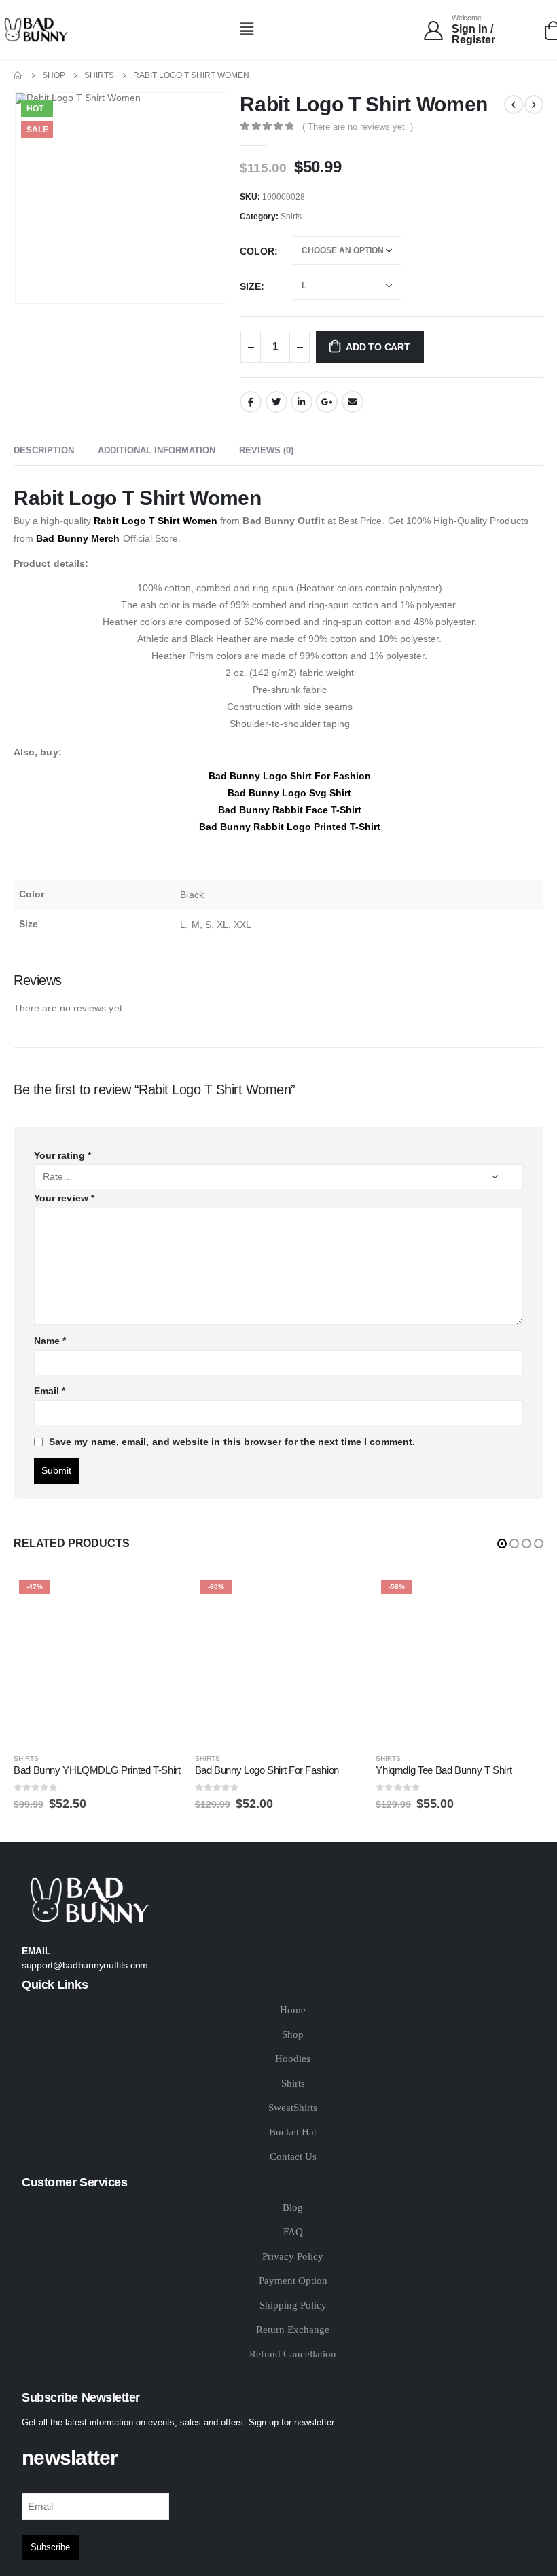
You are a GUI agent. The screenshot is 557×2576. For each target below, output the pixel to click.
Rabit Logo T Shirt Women (156, 521)
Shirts (291, 217)
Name (50, 1341)
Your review (64, 1198)
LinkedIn (302, 402)
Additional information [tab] (157, 450)
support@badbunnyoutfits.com (85, 1965)
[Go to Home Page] (18, 76)
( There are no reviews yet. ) (358, 127)
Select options (159, 1597)
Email (353, 402)
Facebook (251, 402)
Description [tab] (44, 450)
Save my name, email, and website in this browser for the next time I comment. (232, 1442)
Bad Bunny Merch (78, 538)
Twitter (276, 402)
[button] (247, 29)
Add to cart (378, 347)
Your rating (62, 1155)
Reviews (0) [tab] (266, 450)
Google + (327, 402)
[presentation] (31, 198)
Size (250, 286)
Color (257, 251)
